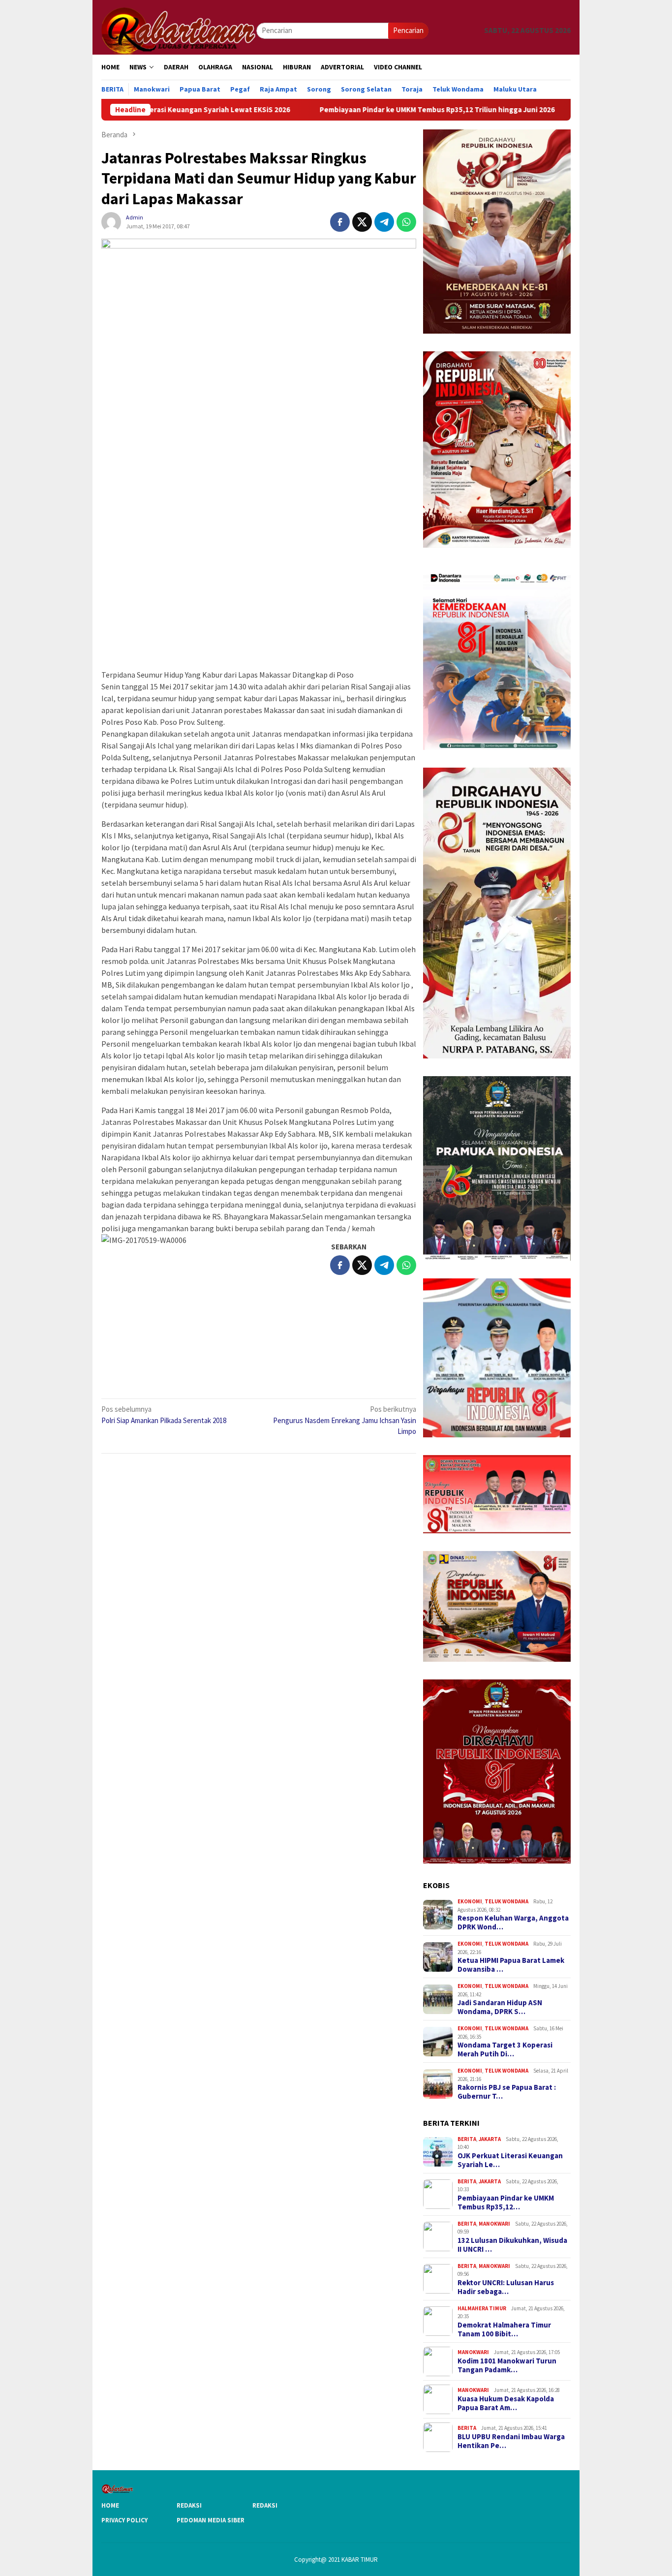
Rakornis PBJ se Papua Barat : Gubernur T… (507, 2092)
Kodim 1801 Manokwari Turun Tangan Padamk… (507, 2365)
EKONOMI (470, 1901)
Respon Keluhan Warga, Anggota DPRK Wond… (513, 1923)
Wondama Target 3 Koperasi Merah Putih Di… (505, 2049)
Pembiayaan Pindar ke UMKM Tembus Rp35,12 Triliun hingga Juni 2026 (358, 110)
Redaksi (189, 2505)
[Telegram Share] (384, 222)
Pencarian (408, 30)
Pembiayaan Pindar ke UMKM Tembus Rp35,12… (506, 2203)
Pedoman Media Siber (211, 2520)
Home (110, 2505)
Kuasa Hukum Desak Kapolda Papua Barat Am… (506, 2403)
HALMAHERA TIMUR (482, 2308)
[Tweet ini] (362, 222)
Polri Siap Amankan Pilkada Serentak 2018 (164, 1415)
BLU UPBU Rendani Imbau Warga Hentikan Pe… (511, 2441)
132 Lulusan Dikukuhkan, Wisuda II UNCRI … (512, 2245)
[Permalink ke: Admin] (111, 221)
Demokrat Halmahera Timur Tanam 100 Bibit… (504, 2329)
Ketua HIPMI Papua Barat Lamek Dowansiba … (511, 1965)
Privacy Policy (124, 2520)
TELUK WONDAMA (506, 1901)
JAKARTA (490, 2139)
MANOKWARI (494, 2224)
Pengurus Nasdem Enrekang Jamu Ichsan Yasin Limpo (345, 1420)
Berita (467, 2139)
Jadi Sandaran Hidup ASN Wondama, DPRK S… (500, 2007)
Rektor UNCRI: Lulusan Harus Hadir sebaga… (506, 2287)
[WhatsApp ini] (406, 222)
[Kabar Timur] (179, 30)
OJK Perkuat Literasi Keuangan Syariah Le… (510, 2160)
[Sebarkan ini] (340, 222)
